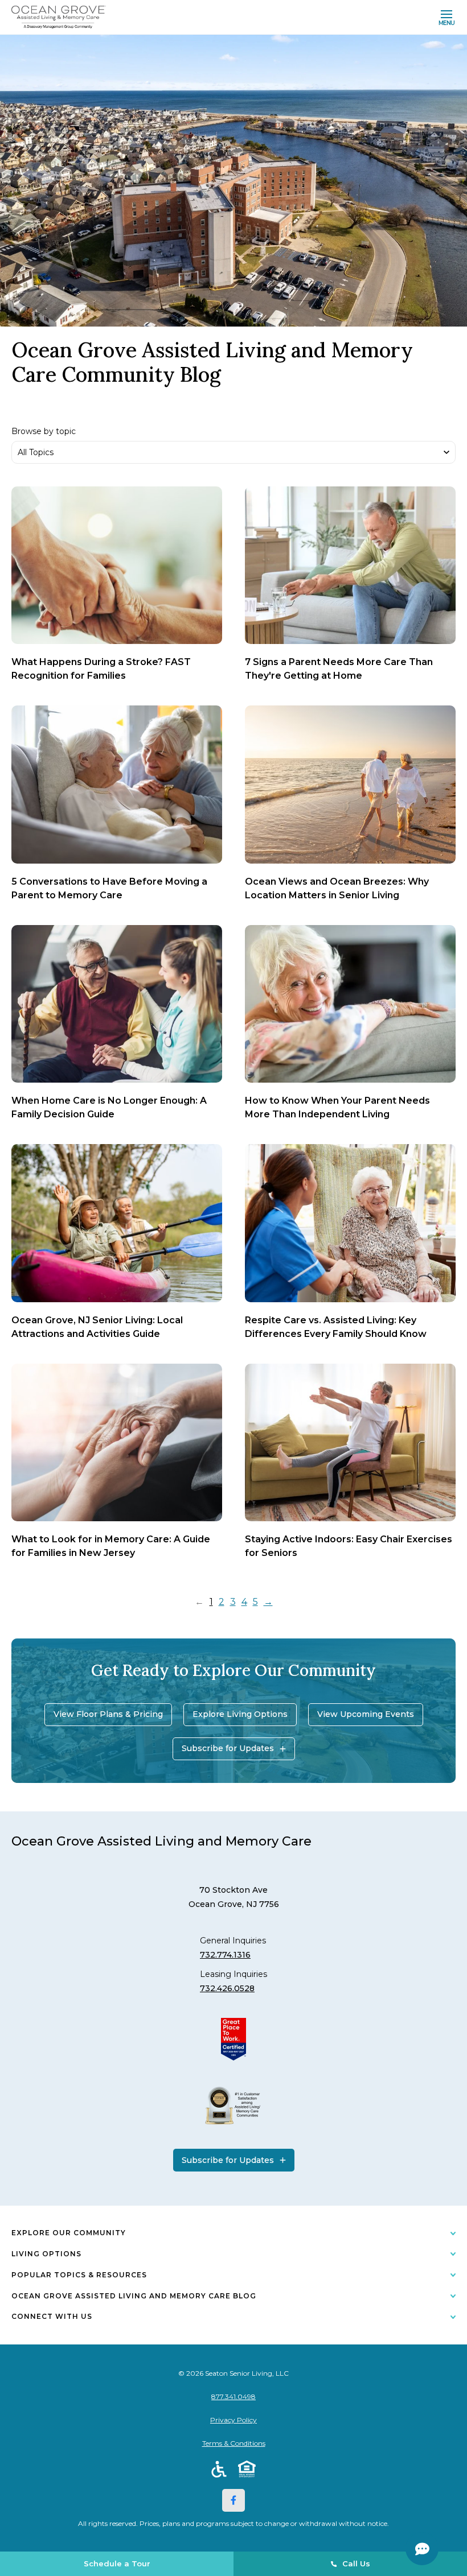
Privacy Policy (233, 2420)
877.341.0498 (233, 2397)
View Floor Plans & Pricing (108, 1714)
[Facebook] (233, 2500)
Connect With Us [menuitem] (52, 2316)
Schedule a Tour (117, 2563)
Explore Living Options (240, 1714)
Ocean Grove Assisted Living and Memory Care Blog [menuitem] (134, 2296)
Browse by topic (44, 432)
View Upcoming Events (366, 1714)
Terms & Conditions (234, 2443)
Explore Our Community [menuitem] (69, 2233)
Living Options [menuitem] (46, 2254)
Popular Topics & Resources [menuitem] (79, 2275)
